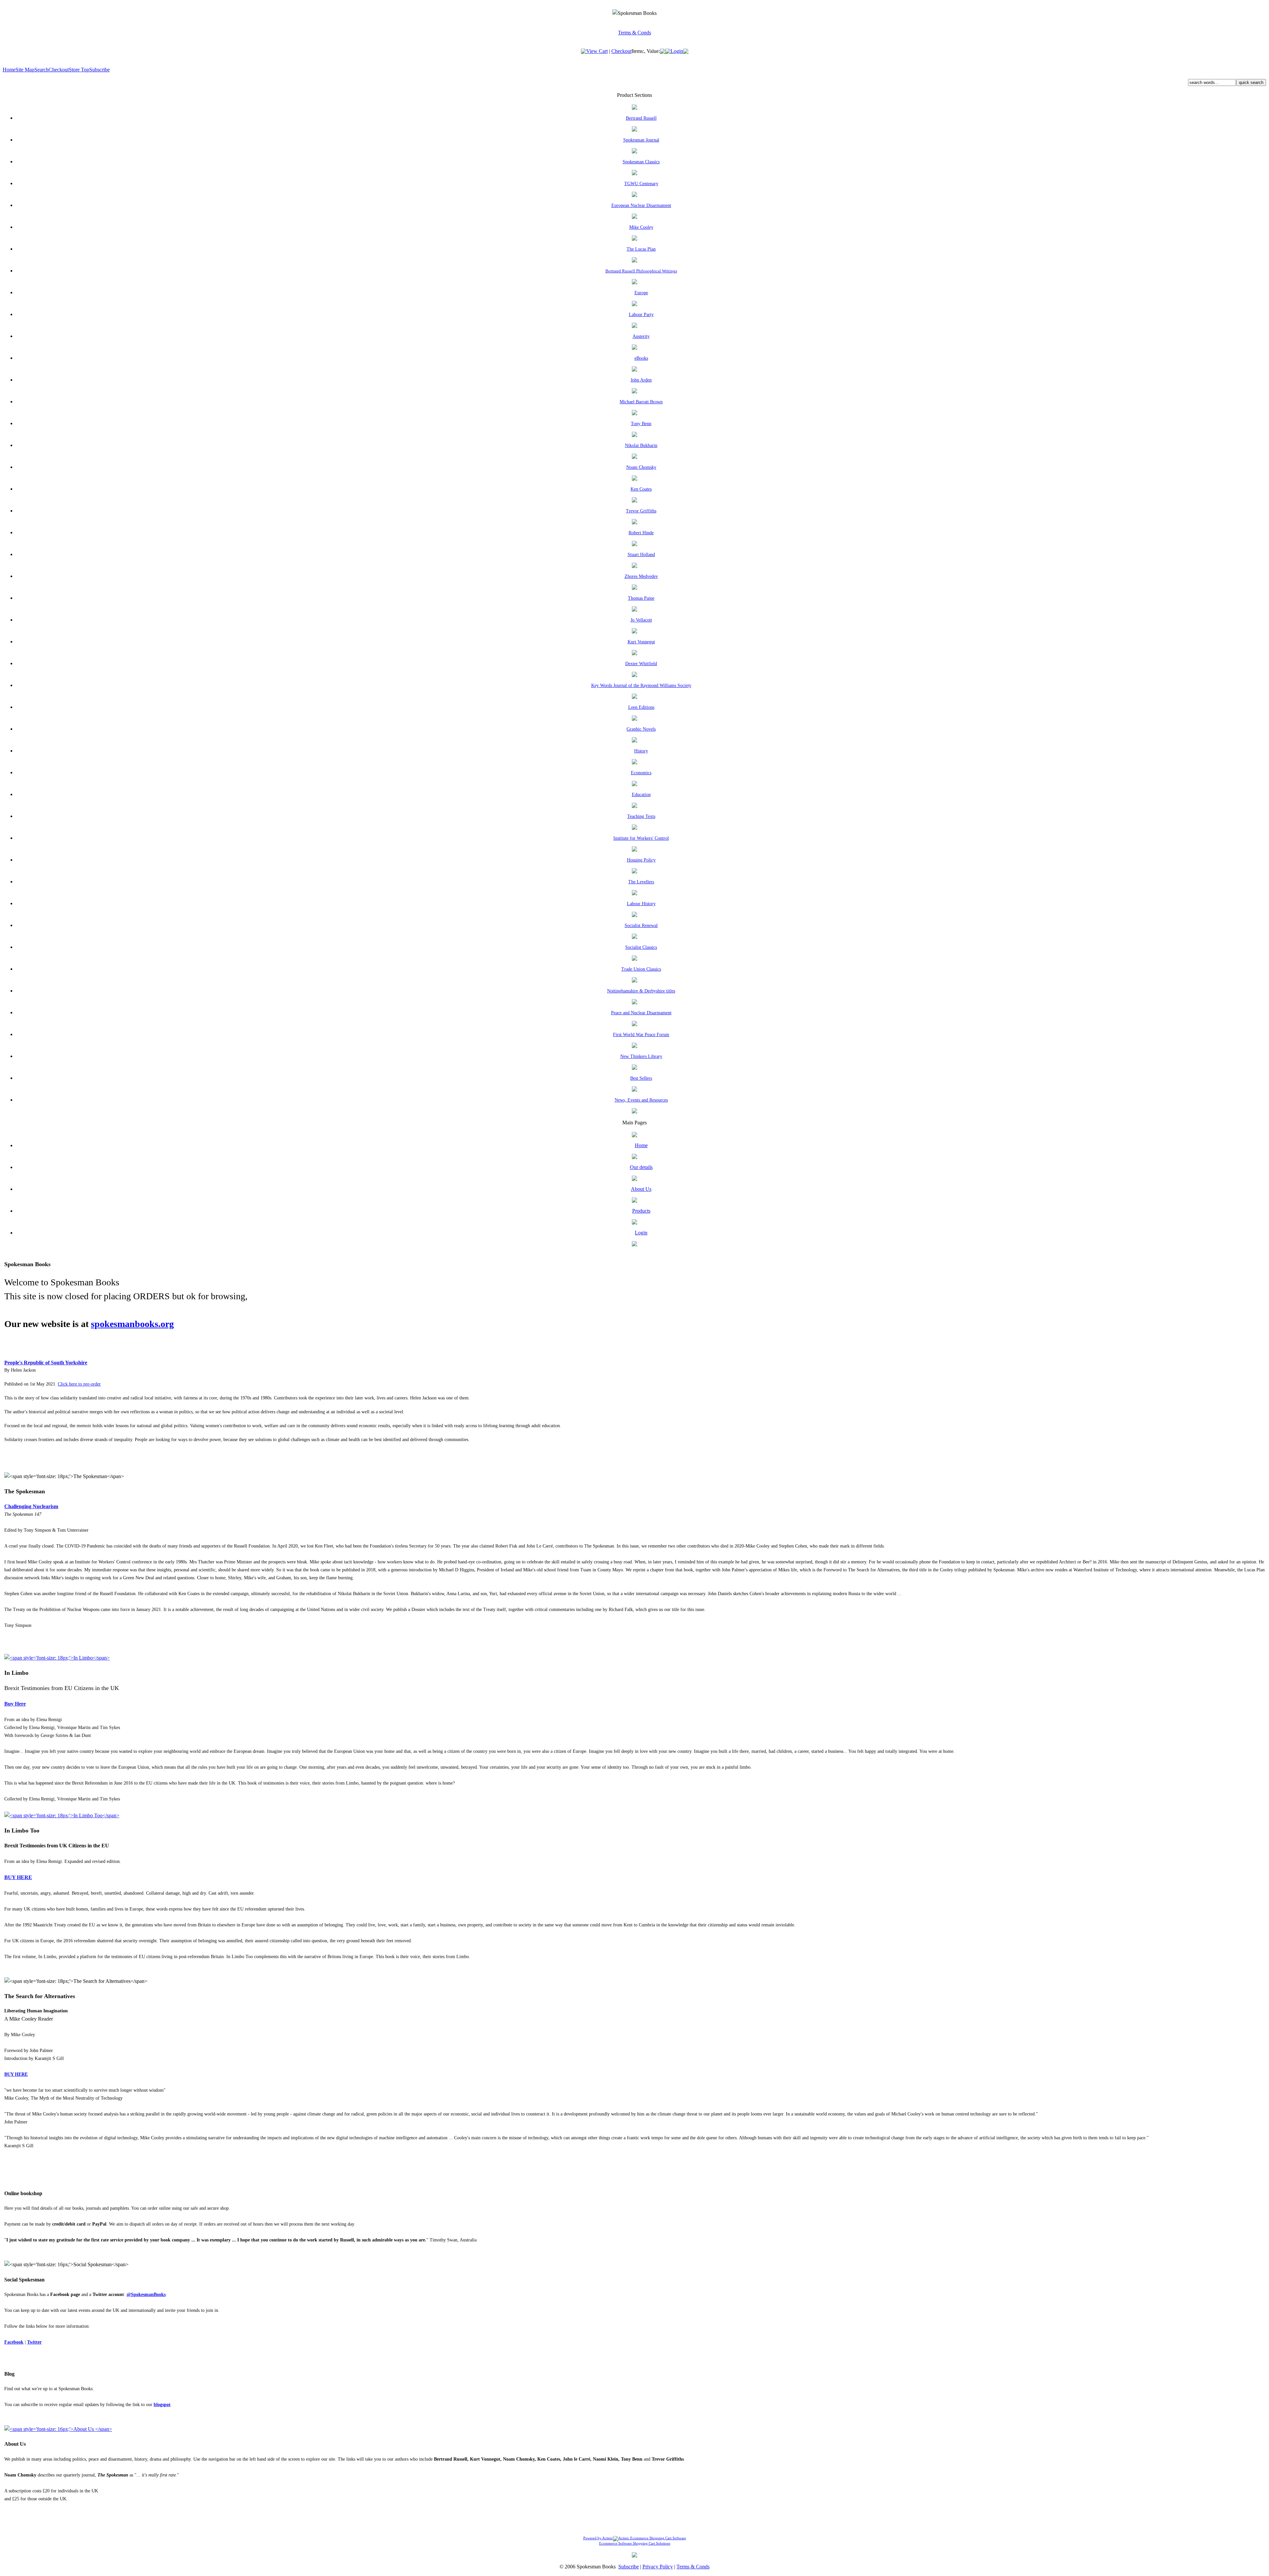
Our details (641, 1167)
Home (9, 70)
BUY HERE (18, 1877)
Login (677, 51)
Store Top (79, 70)
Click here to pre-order (79, 1384)
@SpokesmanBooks (146, 2294)
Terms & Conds (634, 33)
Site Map (25, 70)
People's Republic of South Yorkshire (46, 1363)
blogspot (162, 2405)
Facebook (14, 2342)
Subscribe (99, 70)
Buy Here (15, 1704)
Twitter (34, 2342)
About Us (641, 1189)
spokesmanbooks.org (132, 1324)
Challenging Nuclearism (31, 1506)
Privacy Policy (658, 2567)
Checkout (621, 51)
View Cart (597, 51)
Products (641, 1211)
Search (41, 70)
